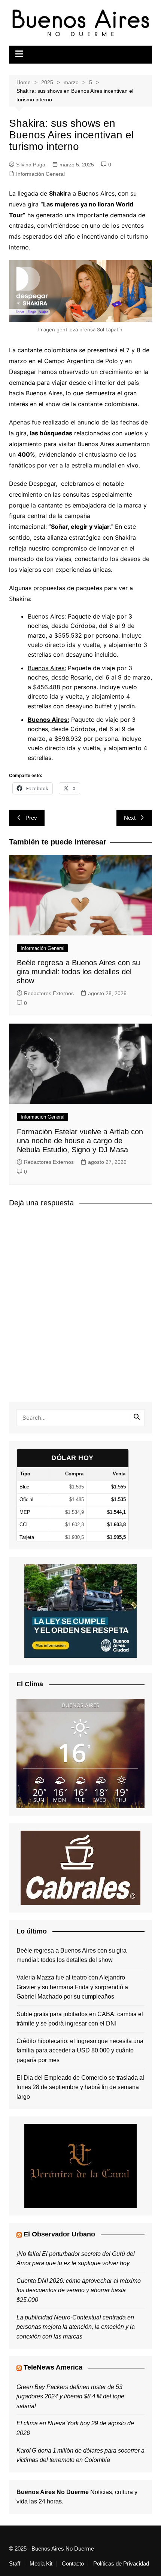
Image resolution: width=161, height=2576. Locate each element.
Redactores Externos (49, 993)
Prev (31, 818)
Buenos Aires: (47, 616)
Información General (40, 174)
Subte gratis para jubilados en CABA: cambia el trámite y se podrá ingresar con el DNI (80, 2019)
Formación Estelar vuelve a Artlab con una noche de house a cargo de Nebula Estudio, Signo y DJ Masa (80, 1141)
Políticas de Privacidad (121, 2564)
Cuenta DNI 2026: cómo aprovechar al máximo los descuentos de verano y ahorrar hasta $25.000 (79, 2290)
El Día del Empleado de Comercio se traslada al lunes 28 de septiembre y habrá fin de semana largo (80, 2087)
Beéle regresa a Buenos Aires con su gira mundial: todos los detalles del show (78, 972)
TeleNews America (53, 2367)
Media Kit (41, 2564)
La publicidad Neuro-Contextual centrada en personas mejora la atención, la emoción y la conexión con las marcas (76, 2327)
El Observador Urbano (59, 2234)
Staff (15, 2564)
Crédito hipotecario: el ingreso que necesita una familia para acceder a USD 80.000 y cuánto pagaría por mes (80, 2051)
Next (130, 818)
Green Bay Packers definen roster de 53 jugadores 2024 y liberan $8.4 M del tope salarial (70, 2396)
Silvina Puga (31, 165)
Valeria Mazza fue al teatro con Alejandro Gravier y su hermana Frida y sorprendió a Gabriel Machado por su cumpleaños (72, 1987)
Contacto (73, 2564)
